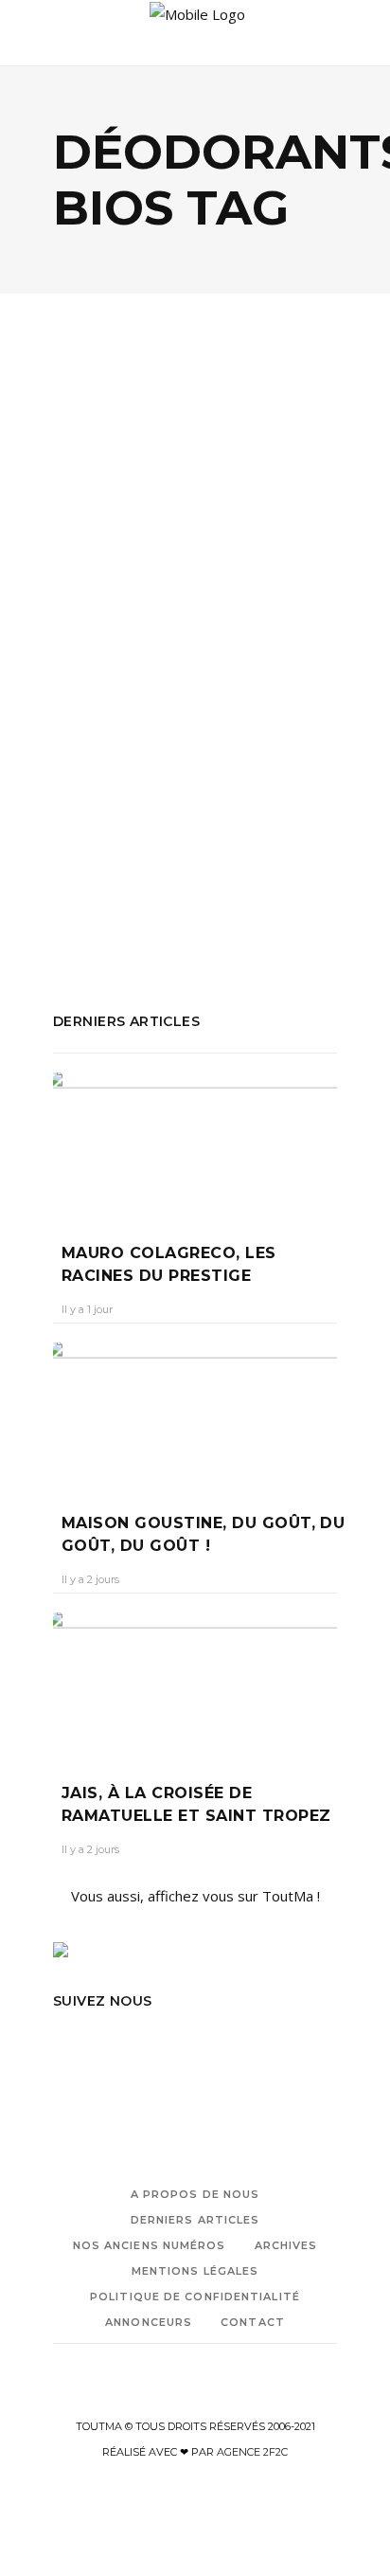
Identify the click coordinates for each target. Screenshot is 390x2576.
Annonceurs (149, 2322)
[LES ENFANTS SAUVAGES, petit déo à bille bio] (195, 455)
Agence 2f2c (252, 2452)
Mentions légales (195, 2271)
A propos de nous (195, 2194)
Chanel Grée (102, 663)
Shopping (164, 550)
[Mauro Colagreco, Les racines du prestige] (195, 1144)
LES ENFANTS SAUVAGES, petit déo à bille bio (186, 614)
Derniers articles (195, 2220)
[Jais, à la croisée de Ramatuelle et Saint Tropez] (195, 1684)
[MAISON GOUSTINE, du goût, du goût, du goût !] (195, 1414)
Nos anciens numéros (150, 2245)
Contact (253, 2322)
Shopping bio (179, 906)
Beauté (98, 550)
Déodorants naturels (239, 829)
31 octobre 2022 (198, 663)
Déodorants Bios (108, 829)
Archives (286, 2245)
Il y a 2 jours (90, 1579)
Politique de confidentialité (195, 2297)
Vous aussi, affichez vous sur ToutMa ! (195, 1896)
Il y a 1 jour (87, 1309)
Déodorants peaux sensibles (147, 855)
